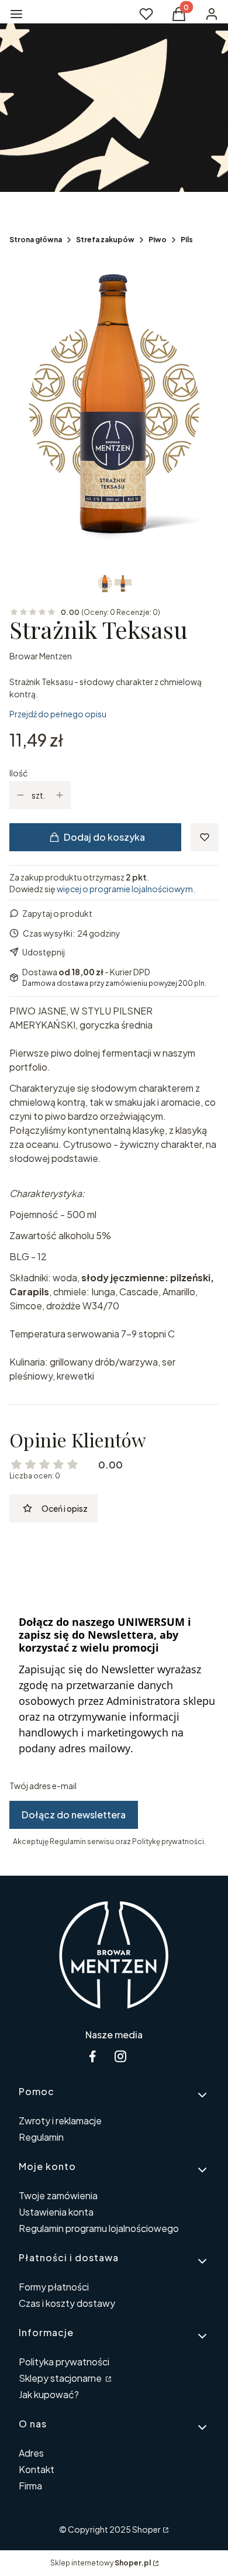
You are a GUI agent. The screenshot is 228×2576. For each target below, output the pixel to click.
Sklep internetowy (101, 2563)
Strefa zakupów (105, 240)
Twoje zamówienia (58, 2195)
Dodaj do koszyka (104, 837)
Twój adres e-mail (43, 1786)
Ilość (18, 773)
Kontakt (37, 2469)
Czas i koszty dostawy (67, 2303)
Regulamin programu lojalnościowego (99, 2228)
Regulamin (41, 2137)
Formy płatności (54, 2287)
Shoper (146, 2529)
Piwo (158, 240)
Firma (30, 2486)
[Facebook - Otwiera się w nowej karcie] (92, 2056)
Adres (31, 2453)
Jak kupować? (49, 2394)
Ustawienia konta (56, 2212)
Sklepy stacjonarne (61, 2378)
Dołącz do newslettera (74, 1815)
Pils (187, 240)
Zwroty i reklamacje (60, 2121)
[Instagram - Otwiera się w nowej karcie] (120, 2056)
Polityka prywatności (64, 2362)
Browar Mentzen (41, 656)
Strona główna (36, 240)
